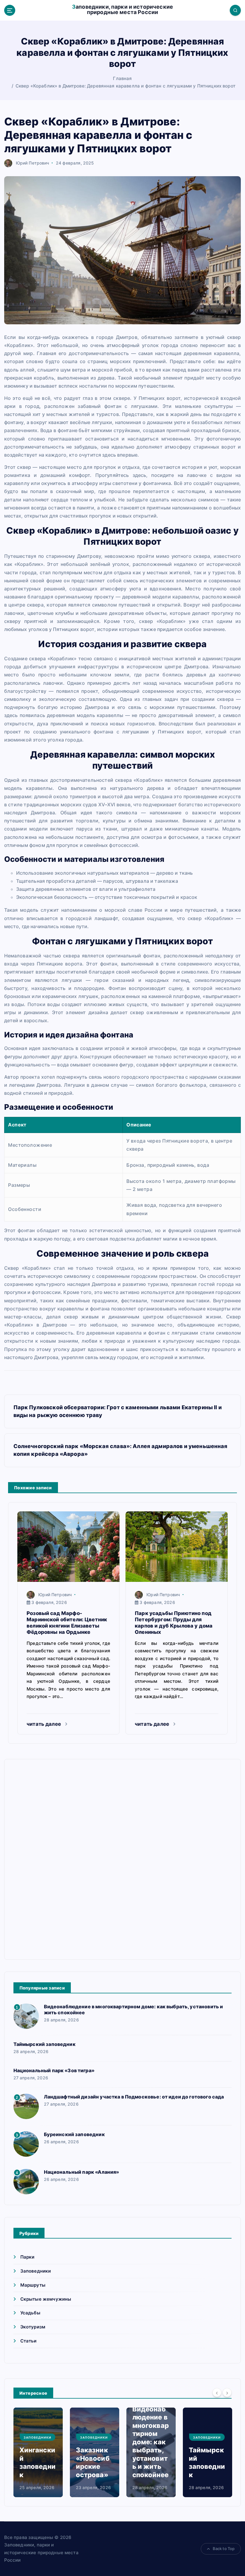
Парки (27, 2257)
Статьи (29, 2341)
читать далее (44, 1724)
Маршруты (33, 2285)
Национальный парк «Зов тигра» (54, 2070)
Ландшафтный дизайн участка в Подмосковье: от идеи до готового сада (134, 2097)
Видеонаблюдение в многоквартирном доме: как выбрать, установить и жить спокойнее (151, 2442)
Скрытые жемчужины (46, 2299)
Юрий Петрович (33, 163)
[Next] (227, 2393)
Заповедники (36, 2271)
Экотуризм (33, 2327)
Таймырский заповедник (45, 2044)
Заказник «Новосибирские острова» (93, 2462)
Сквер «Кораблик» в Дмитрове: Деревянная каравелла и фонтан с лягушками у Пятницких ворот (125, 86)
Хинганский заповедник (37, 2462)
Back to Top (224, 2549)
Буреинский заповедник (74, 2134)
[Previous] (217, 2393)
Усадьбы (30, 2313)
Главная (122, 78)
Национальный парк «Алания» (82, 2172)
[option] (38, 2452)
